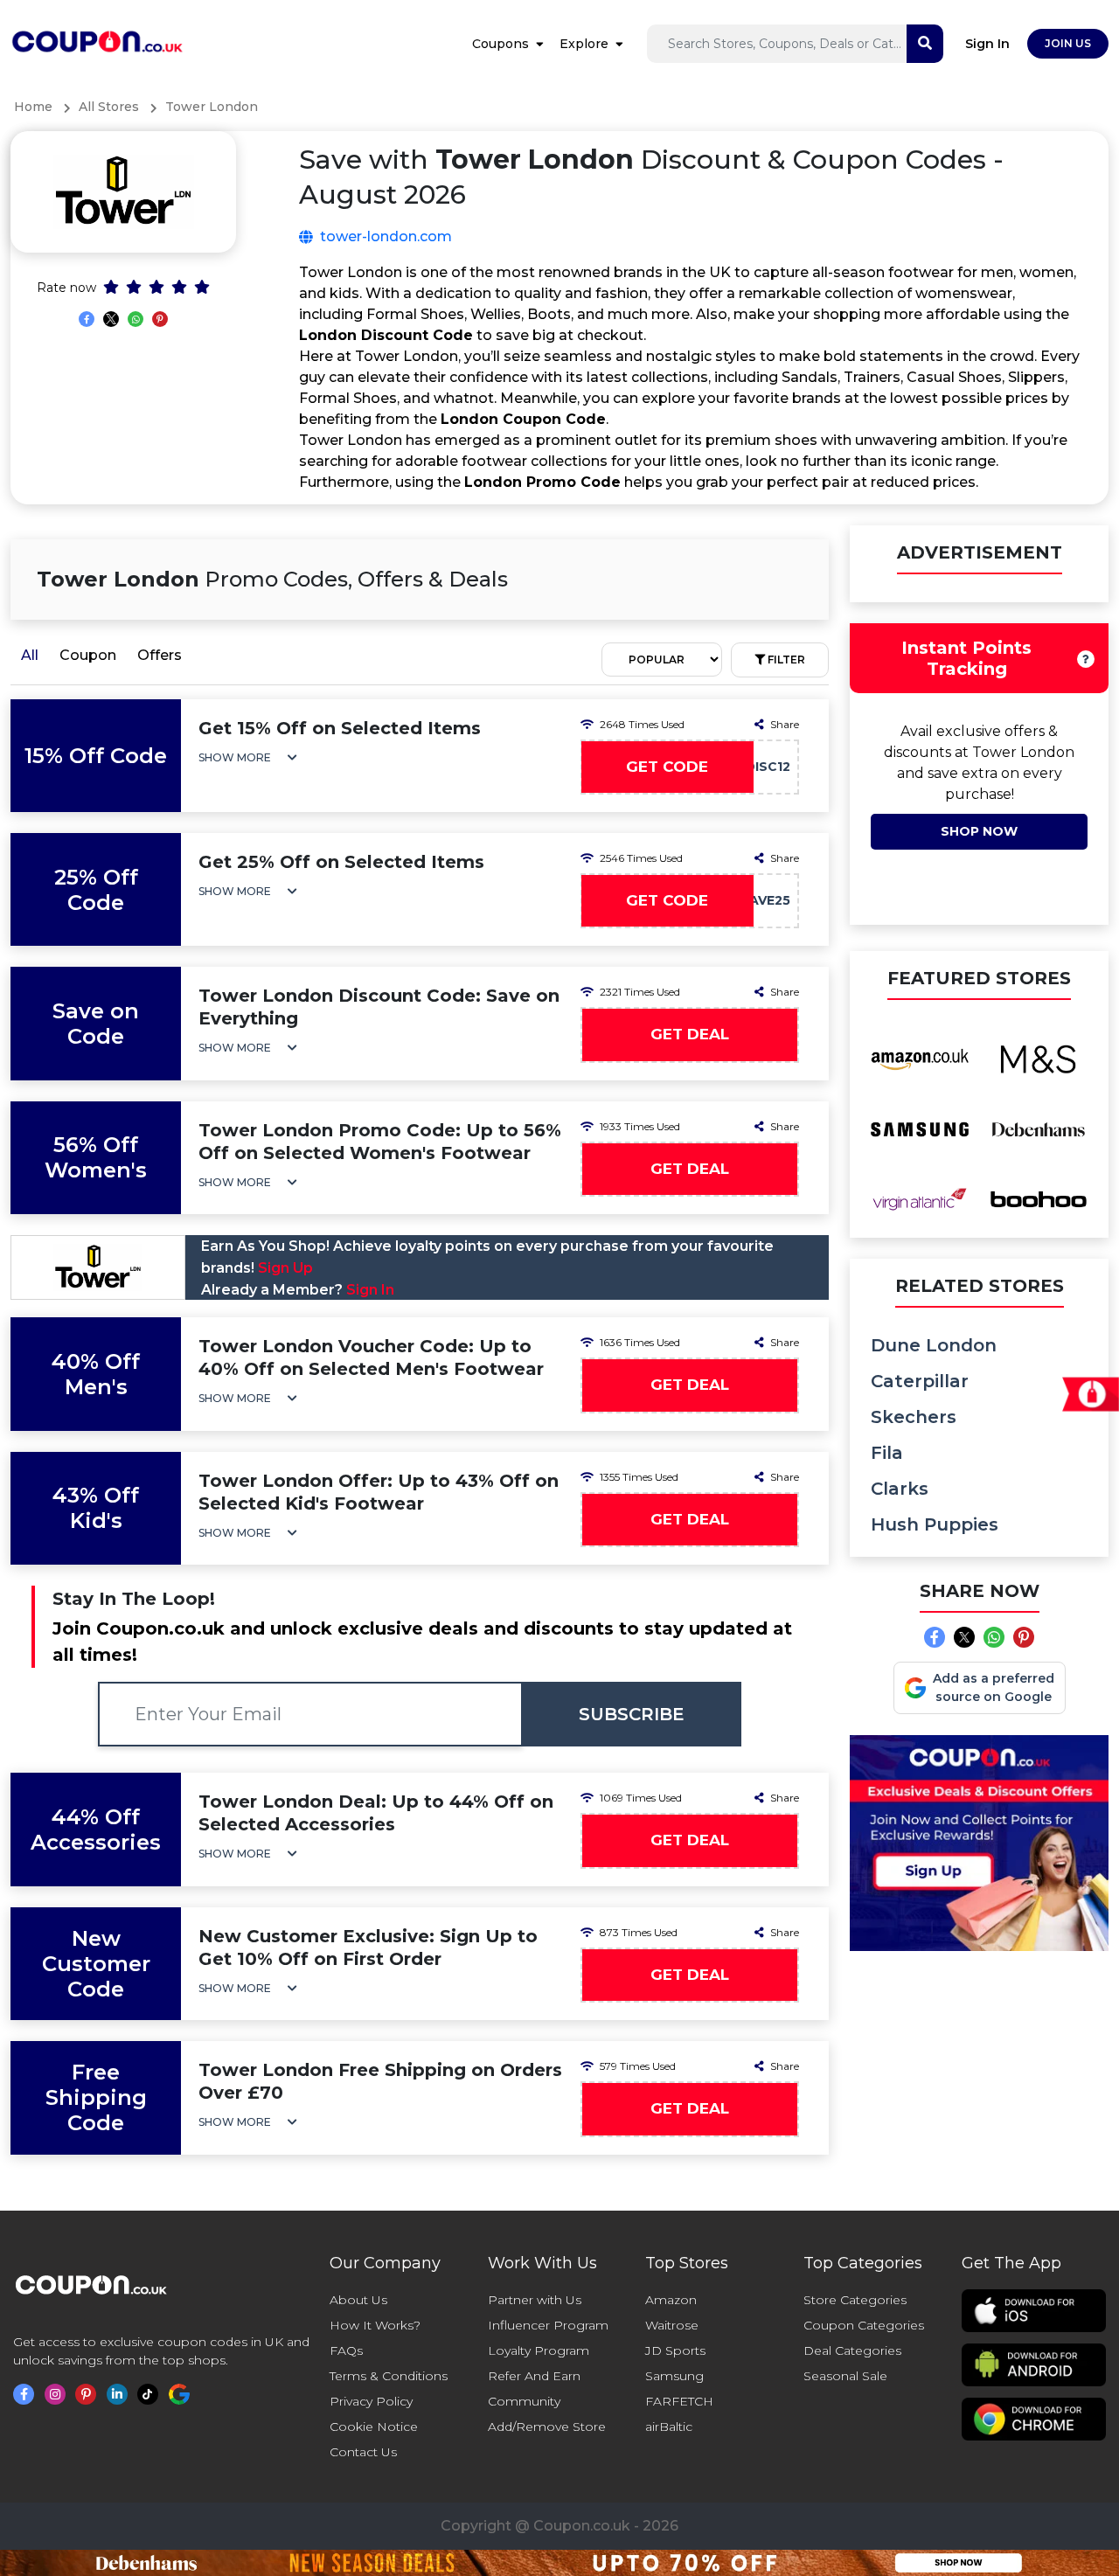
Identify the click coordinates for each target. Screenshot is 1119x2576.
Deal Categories (852, 2350)
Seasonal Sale (845, 2376)
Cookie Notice (374, 2427)
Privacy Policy (371, 2401)
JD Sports (675, 2350)
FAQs (346, 2350)
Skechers (914, 1417)
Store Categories (855, 2300)
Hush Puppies (935, 1524)
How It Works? (375, 2325)
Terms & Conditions (389, 2376)
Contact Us (363, 2452)
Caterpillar (920, 1381)
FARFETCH (679, 2401)
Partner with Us (535, 2300)
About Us (358, 2300)
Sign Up (285, 1268)
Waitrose (672, 2325)
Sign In (987, 44)
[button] (248, 757)
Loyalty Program (539, 2350)
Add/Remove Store (547, 2427)
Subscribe (632, 1714)
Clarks (900, 1489)
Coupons (500, 44)
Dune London (934, 1345)
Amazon (671, 2300)
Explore (584, 44)
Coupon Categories (864, 2325)
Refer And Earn (534, 2376)
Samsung (674, 2376)
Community (524, 2401)
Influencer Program (548, 2325)
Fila (887, 1453)
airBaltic (669, 2427)
